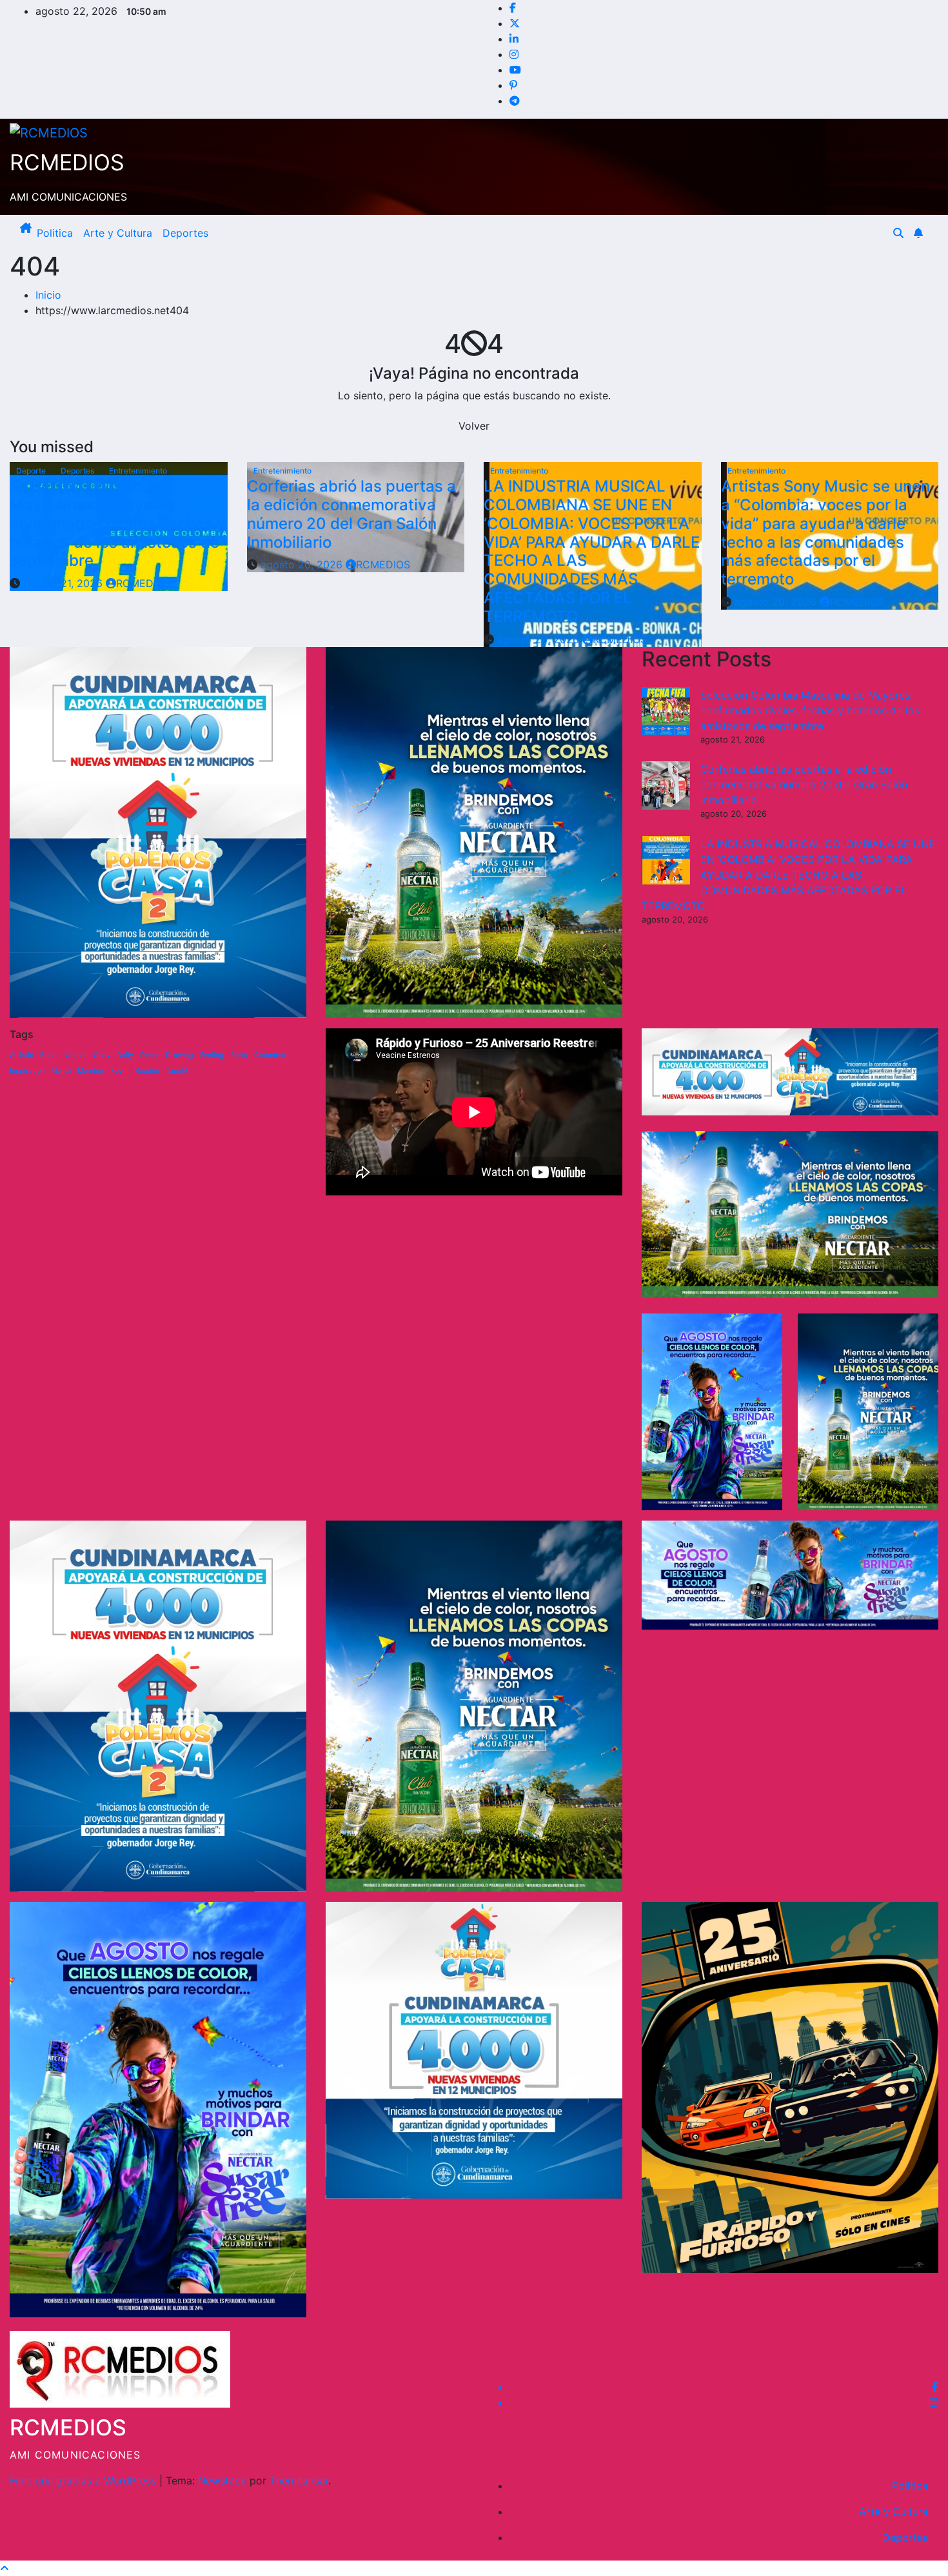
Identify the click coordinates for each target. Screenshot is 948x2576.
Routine (147, 1071)
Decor (150, 1055)
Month (61, 1071)
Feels (239, 1055)
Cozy (102, 1055)
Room (119, 1071)
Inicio (48, 295)
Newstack (222, 2481)
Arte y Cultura (118, 233)
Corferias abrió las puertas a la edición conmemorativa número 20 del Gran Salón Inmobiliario (351, 514)
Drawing (180, 1055)
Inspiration (27, 1071)
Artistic (22, 1055)
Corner (76, 1055)
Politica (55, 233)
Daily (125, 1055)
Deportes (185, 233)
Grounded (270, 1055)
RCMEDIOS (67, 162)
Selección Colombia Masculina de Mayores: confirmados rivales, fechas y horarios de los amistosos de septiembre (118, 523)
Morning (91, 1071)
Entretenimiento (138, 471)
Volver (474, 426)
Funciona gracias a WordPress (84, 2481)
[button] (898, 233)
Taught (177, 1071)
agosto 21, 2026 (64, 583)
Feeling (212, 1055)
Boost (49, 1055)
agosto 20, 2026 (303, 564)
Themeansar (299, 2481)
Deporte (32, 471)
